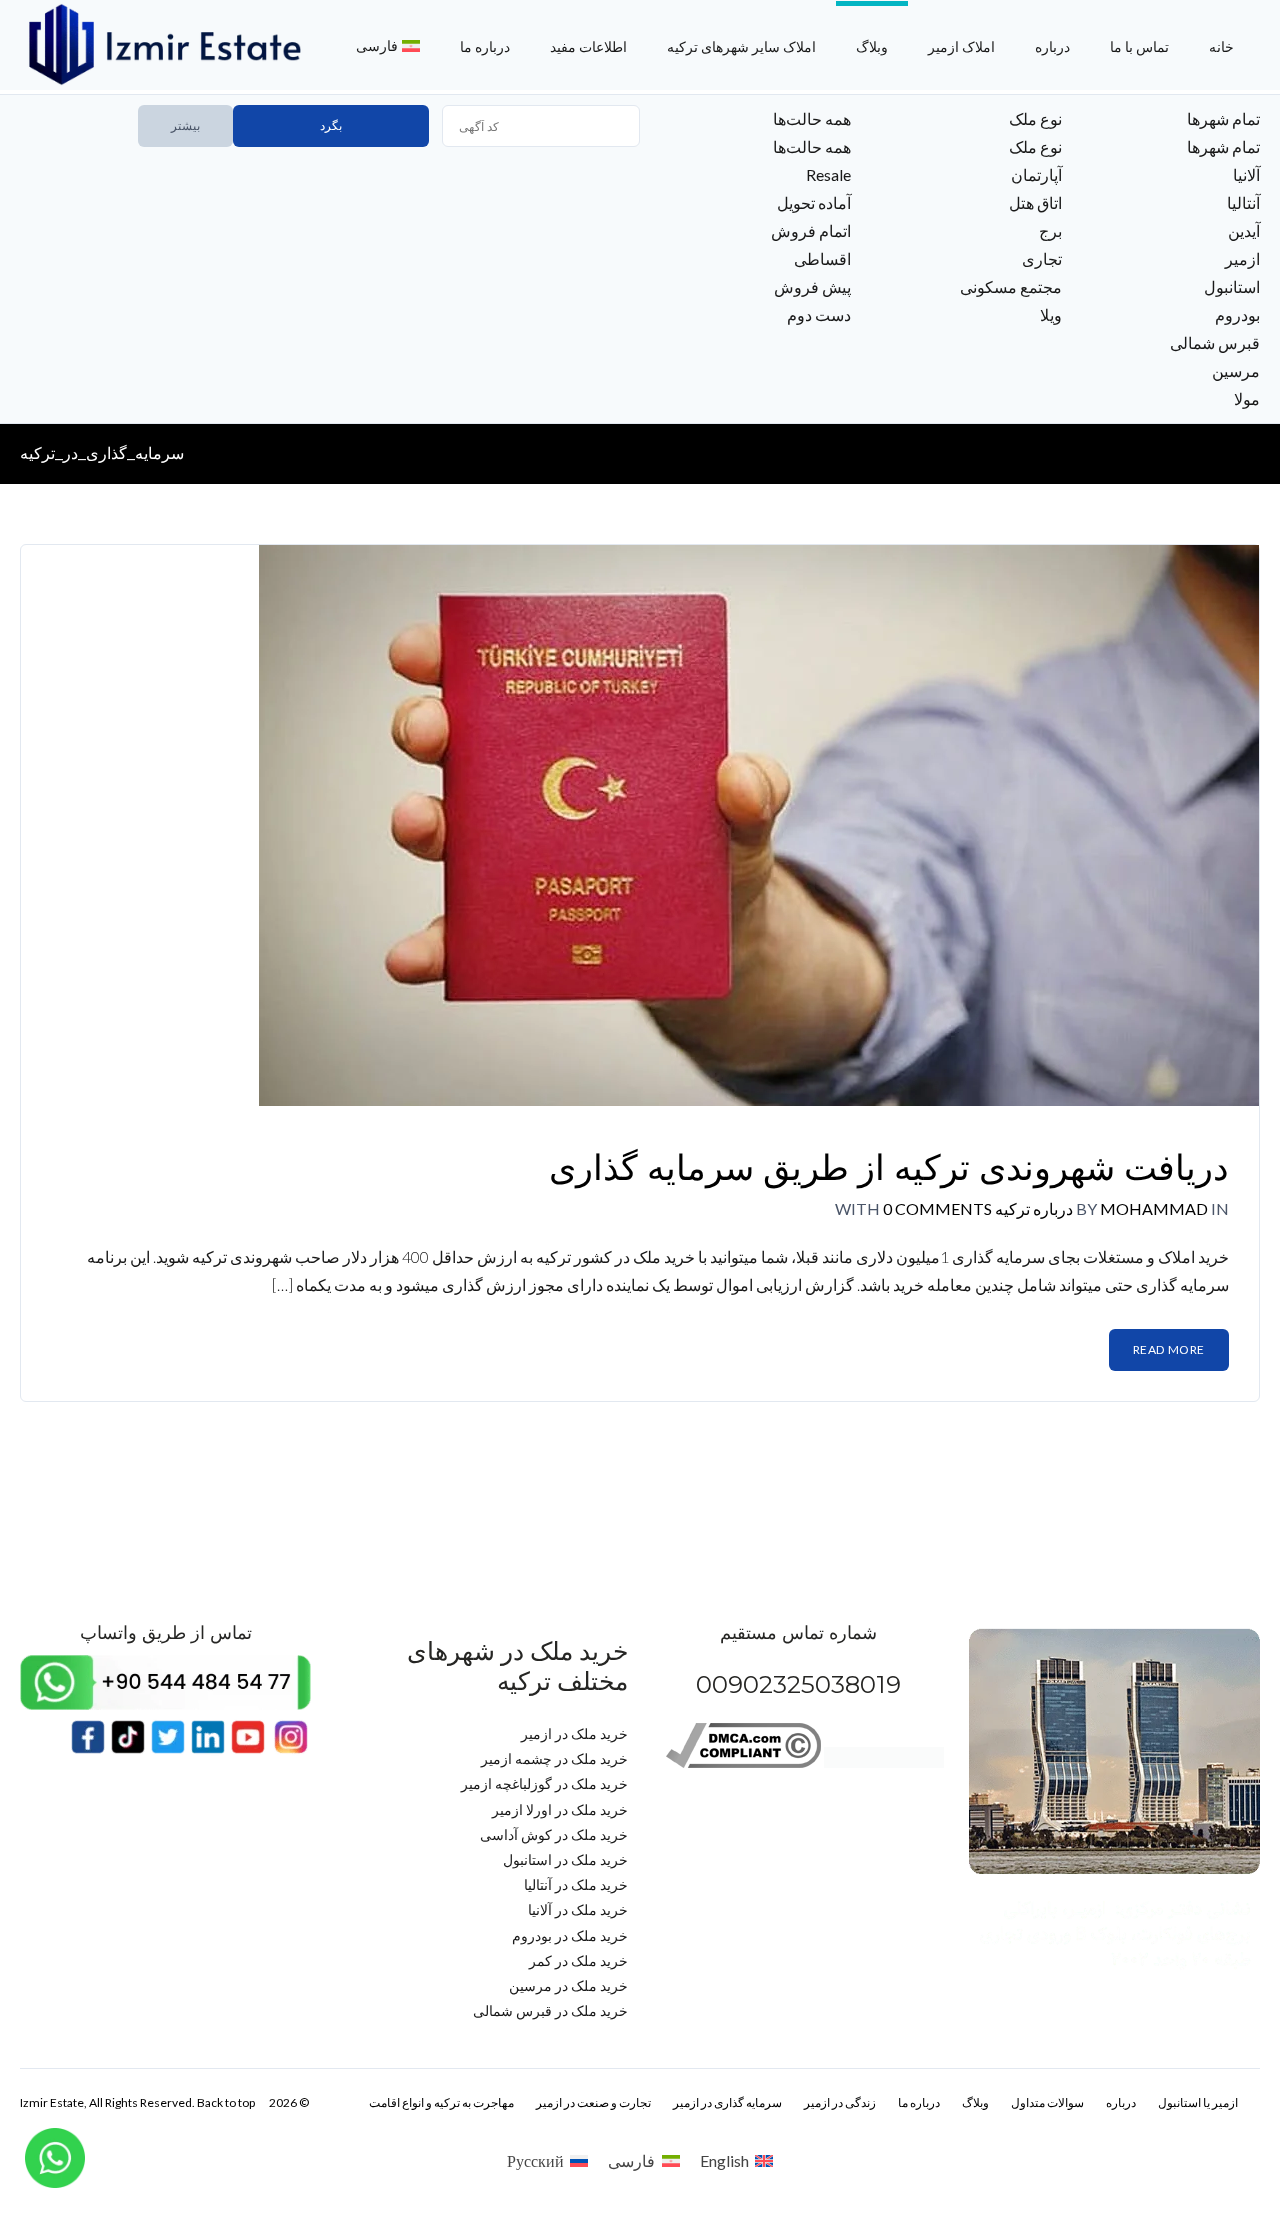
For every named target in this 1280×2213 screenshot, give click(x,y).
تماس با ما (1139, 46)
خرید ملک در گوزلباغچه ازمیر (544, 1783)
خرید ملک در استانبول (565, 1859)
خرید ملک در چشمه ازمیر (554, 1758)
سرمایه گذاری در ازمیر (727, 2102)
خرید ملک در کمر (578, 1960)
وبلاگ (872, 46)
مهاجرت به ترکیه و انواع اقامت (441, 2102)
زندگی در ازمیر (840, 2102)
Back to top (226, 2102)
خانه (1221, 46)
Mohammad (1154, 1208)
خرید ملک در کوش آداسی (554, 1834)
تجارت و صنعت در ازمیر (593, 2102)
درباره (1052, 46)
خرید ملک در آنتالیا (576, 1884)
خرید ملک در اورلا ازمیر (560, 1809)
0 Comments (937, 1208)
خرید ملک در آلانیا (578, 1909)
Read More (1169, 1349)
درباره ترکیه (1032, 1208)
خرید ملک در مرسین (568, 1985)
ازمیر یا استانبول (1198, 2102)
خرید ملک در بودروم (570, 1935)
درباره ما (485, 46)
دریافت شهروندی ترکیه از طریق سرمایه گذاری (889, 1167)
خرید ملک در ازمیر (574, 1733)
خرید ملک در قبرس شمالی (550, 2010)
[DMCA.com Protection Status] (884, 1762)
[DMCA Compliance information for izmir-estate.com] (743, 1762)
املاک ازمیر (961, 46)
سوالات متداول (1047, 2102)
